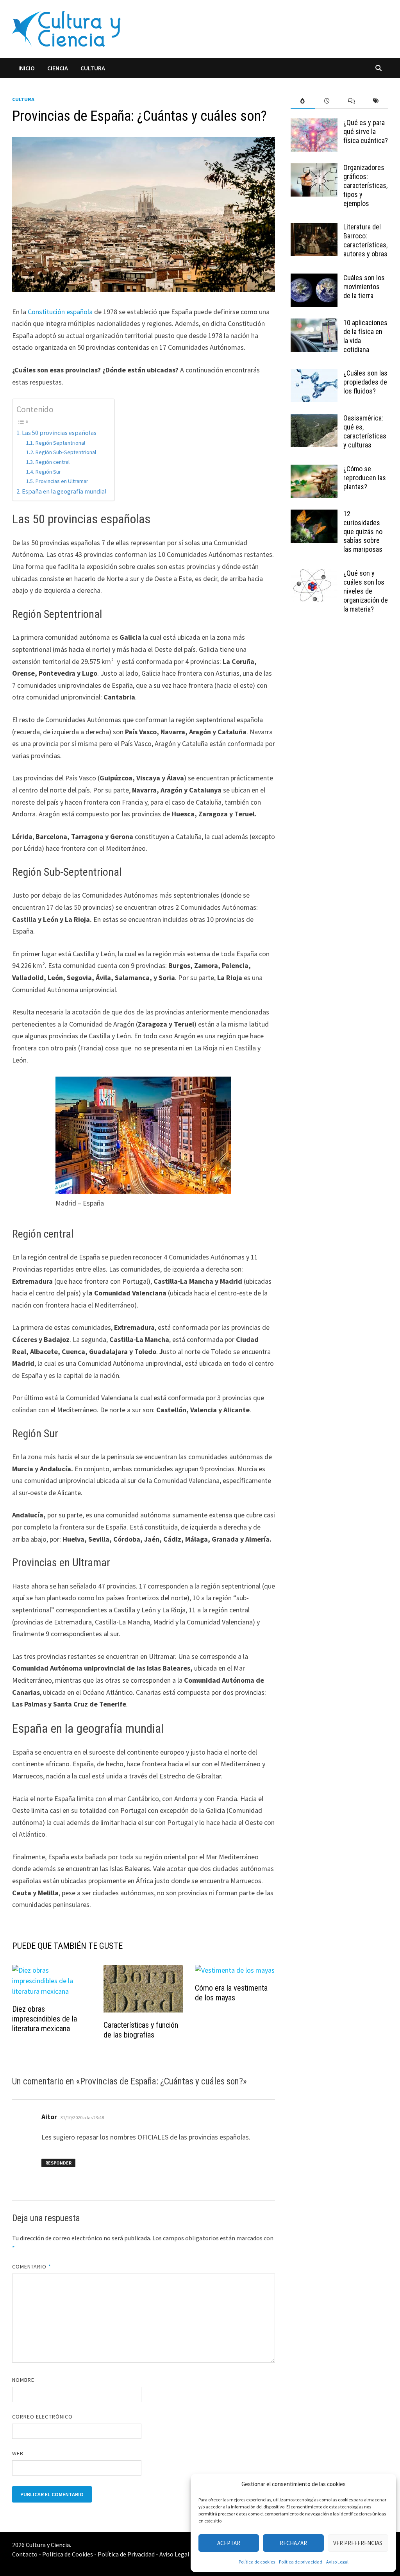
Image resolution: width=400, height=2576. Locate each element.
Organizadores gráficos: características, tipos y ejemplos (365, 185)
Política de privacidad (301, 2562)
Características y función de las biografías (141, 2030)
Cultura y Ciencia (48, 2545)
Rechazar (293, 2543)
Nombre (23, 2380)
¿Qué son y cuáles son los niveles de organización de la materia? (366, 591)
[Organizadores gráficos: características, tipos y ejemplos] (314, 169)
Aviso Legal (337, 2562)
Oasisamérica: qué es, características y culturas (365, 431)
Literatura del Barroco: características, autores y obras (365, 240)
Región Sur (48, 472)
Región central (52, 462)
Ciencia (58, 68)
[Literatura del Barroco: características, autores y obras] (314, 228)
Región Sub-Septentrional (66, 452)
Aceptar (229, 2543)
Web (18, 2453)
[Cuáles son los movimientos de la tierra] (314, 279)
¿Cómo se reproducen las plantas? (365, 478)
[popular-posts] (303, 101)
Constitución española (60, 312)
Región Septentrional (60, 443)
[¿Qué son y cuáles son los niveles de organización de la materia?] (314, 574)
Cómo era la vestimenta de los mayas (231, 1993)
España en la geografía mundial (64, 491)
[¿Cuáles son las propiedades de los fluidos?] (314, 374)
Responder (58, 2163)
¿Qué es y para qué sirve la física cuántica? (366, 131)
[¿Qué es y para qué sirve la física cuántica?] (314, 124)
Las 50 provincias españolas (59, 433)
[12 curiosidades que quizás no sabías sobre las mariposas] (314, 515)
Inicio (27, 68)
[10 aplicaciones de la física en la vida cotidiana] (314, 324)
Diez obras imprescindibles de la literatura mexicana (45, 2019)
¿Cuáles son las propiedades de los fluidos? (365, 382)
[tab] (303, 101)
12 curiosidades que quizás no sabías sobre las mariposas (363, 531)
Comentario (32, 2267)
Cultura (93, 68)
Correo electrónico (42, 2417)
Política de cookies (257, 2562)
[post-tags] (376, 101)
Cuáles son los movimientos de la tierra (364, 287)
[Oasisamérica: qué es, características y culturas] (314, 419)
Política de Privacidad (126, 2554)
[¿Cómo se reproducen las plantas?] (314, 470)
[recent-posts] (327, 101)
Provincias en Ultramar (62, 481)
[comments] (352, 101)
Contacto (25, 2554)
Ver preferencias (358, 2543)
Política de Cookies (68, 2554)
